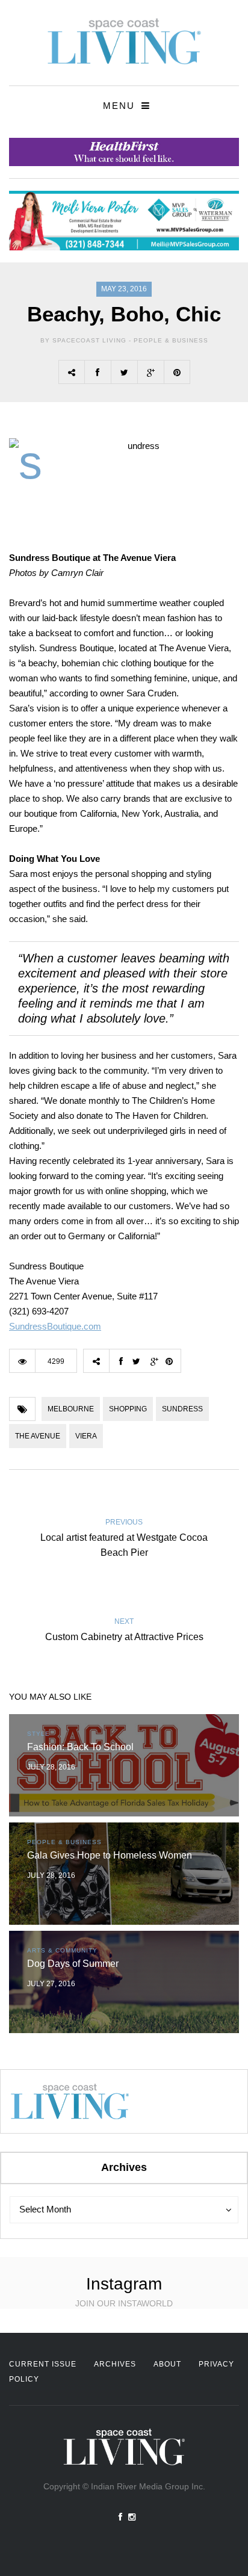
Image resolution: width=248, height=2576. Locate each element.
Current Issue (43, 2364)
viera (86, 1436)
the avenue (38, 1436)
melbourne (71, 1409)
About (167, 2364)
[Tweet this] (124, 372)
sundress (182, 1409)
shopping (128, 1409)
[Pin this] (177, 372)
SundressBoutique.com (55, 1326)
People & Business (171, 340)
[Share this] (98, 372)
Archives (115, 2364)
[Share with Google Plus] (150, 372)
